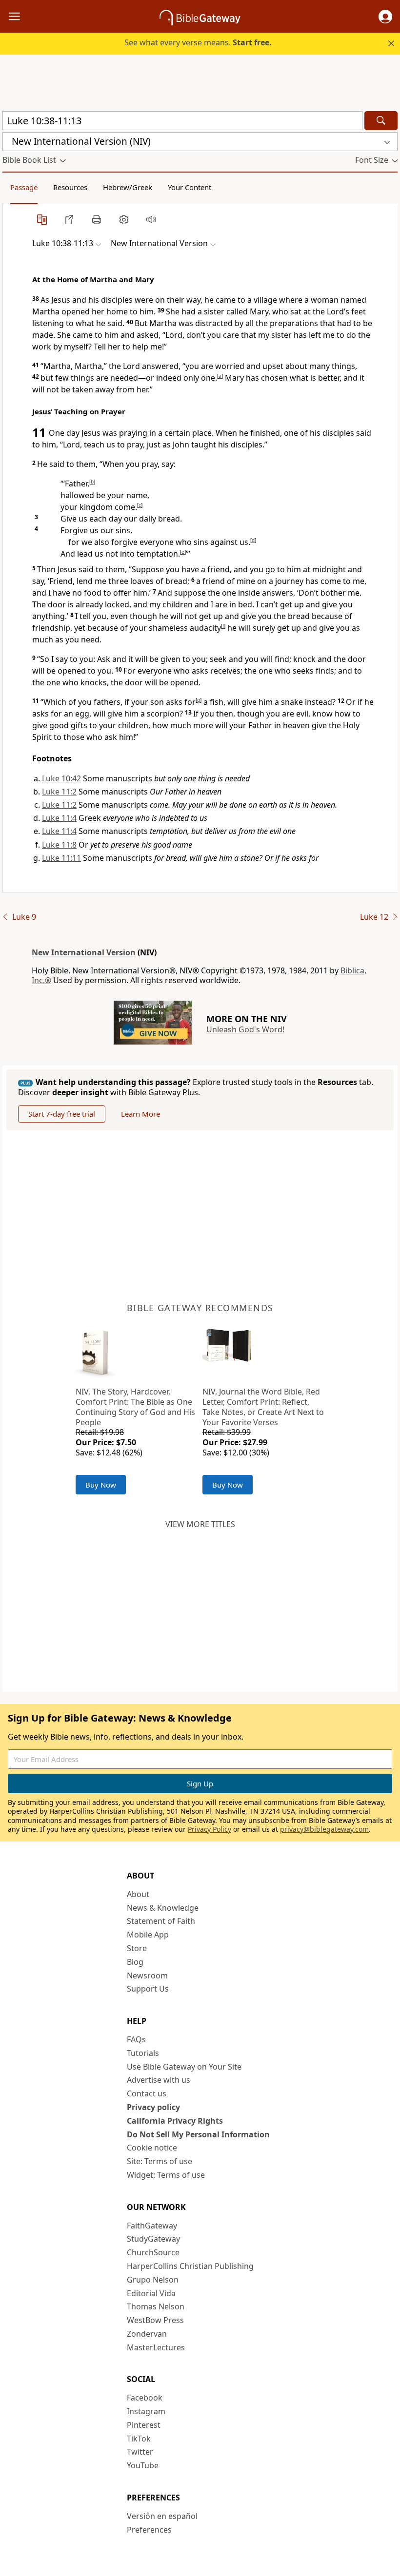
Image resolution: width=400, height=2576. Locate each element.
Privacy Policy (210, 1829)
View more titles (200, 1524)
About (138, 1894)
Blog (135, 1962)
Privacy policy (153, 2107)
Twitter (140, 2452)
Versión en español (162, 2516)
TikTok (139, 2439)
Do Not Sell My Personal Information (198, 2134)
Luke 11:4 (59, 818)
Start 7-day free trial (62, 1114)
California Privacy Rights (175, 2121)
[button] (385, 17)
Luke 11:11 (61, 858)
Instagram (146, 2411)
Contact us (147, 2093)
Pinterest (144, 2425)
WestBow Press (155, 2320)
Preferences (149, 2530)
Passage (24, 187)
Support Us (148, 1989)
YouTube (143, 2465)
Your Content (190, 187)
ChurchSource (153, 2252)
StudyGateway (153, 2239)
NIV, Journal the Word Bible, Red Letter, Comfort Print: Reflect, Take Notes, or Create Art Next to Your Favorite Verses (263, 1407)
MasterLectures (156, 2347)
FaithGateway (152, 2226)
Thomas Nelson (156, 2306)
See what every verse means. (198, 42)
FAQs (136, 2039)
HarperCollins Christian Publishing (190, 2266)
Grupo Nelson (153, 2280)
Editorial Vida (151, 2293)
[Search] (381, 121)
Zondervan (147, 2334)
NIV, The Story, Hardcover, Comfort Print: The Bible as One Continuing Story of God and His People (135, 1407)
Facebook (145, 2398)
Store (137, 1948)
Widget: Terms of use (166, 2175)
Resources (70, 187)
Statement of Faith (161, 1921)
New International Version (84, 952)
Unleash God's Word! (245, 1029)
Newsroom (147, 1976)
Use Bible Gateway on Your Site (184, 2067)
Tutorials (143, 2053)
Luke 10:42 (61, 778)
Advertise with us (159, 2080)
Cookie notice (152, 2148)
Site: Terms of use (160, 2161)
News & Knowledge (163, 1908)
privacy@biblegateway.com (324, 1829)
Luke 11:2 (59, 792)
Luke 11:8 (59, 845)
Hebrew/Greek (128, 187)
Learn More (140, 1114)
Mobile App (148, 1935)
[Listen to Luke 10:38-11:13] (151, 219)
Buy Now (101, 1485)
